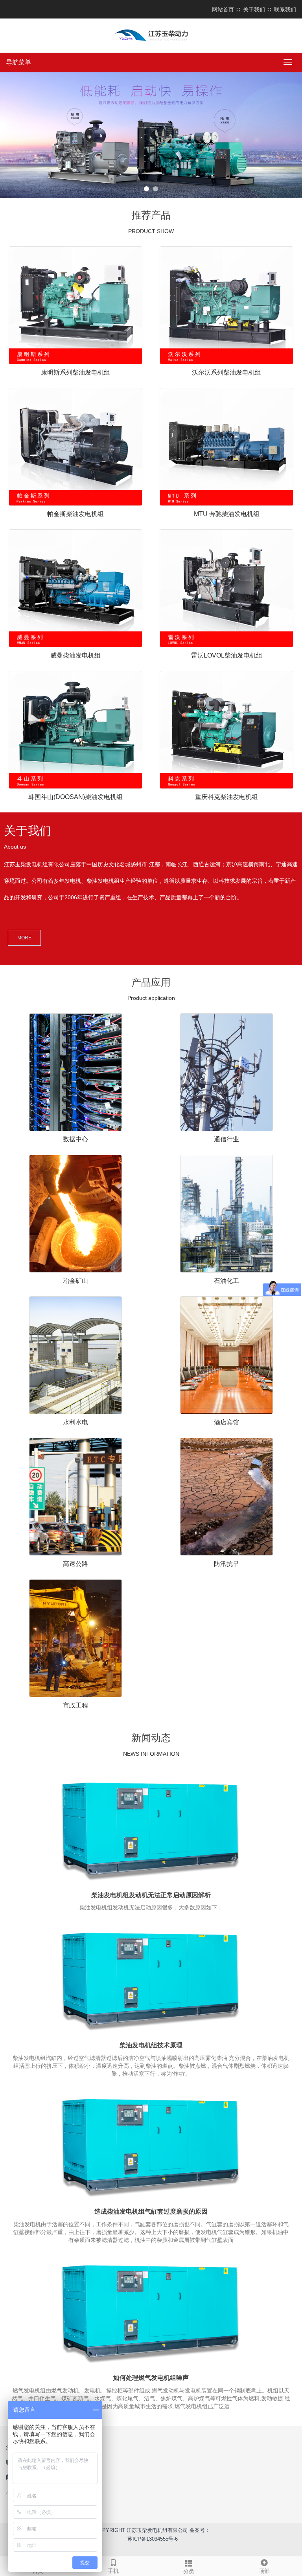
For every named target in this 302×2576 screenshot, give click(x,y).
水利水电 (75, 1422)
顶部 (264, 2571)
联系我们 (285, 9)
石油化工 (226, 1281)
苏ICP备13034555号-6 (153, 2539)
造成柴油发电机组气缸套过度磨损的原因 (151, 2211)
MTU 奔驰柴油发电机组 (227, 514)
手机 (113, 2571)
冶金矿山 (75, 1281)
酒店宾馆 (226, 1422)
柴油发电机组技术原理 (151, 2045)
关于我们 (254, 9)
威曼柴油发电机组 (75, 655)
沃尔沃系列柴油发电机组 (226, 372)
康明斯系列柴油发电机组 (75, 372)
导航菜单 (18, 62)
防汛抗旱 (226, 1564)
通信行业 (226, 1139)
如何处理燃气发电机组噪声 (151, 2378)
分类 (189, 2571)
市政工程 (75, 1705)
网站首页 (223, 9)
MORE (24, 938)
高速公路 (75, 1564)
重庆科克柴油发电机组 (226, 797)
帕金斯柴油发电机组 (75, 514)
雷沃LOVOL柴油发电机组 (227, 655)
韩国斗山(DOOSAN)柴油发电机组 (75, 797)
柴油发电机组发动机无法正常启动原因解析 (151, 1895)
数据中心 (75, 1139)
